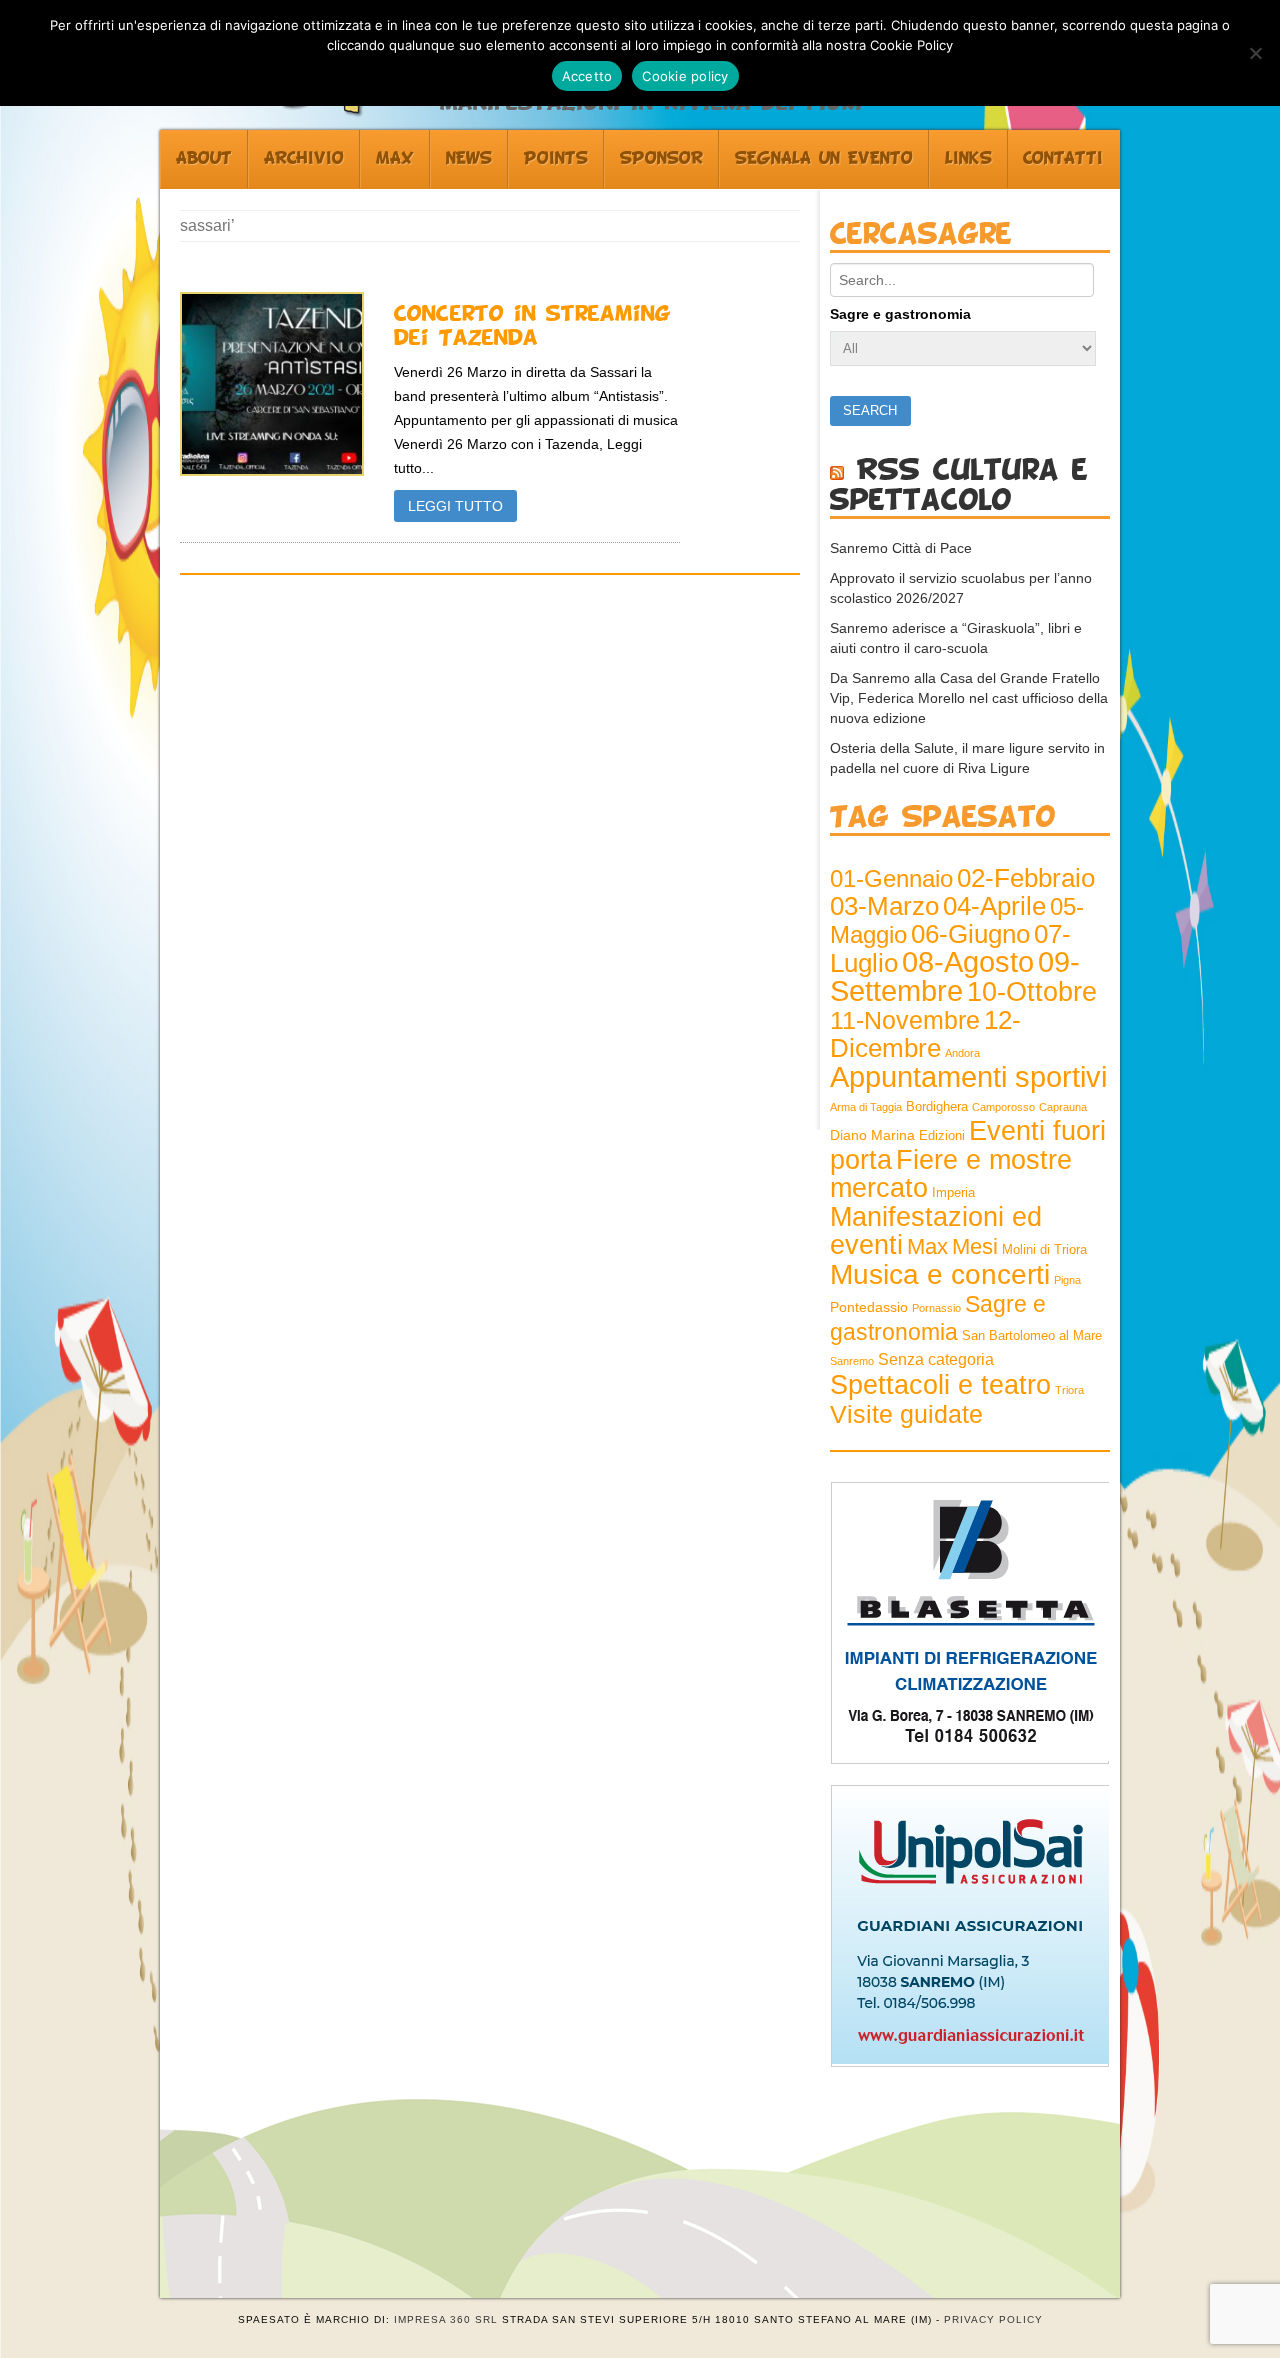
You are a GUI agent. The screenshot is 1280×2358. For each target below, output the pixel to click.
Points (556, 159)
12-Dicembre (925, 1034)
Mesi (975, 1246)
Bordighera (937, 1107)
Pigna (1067, 1280)
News (469, 159)
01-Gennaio (891, 878)
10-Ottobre (1032, 992)
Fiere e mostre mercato (951, 1174)
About (204, 159)
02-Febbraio (1026, 878)
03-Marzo (884, 906)
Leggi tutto (455, 506)
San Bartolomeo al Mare (1032, 1336)
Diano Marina (872, 1135)
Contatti (1063, 159)
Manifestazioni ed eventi (936, 1230)
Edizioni (942, 1136)
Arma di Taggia (866, 1107)
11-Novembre (905, 1020)
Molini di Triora (1044, 1250)
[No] (1255, 53)
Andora (962, 1053)
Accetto (587, 76)
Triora (1069, 1390)
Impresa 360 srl (446, 2319)
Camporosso (1003, 1107)
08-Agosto (968, 962)
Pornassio (936, 1308)
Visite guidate (906, 1414)
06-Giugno (970, 934)
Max (395, 159)
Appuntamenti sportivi (968, 1076)
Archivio (304, 159)
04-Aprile (994, 906)
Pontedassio (869, 1307)
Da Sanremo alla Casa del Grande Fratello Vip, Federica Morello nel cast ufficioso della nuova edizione (969, 698)
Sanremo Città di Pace (901, 548)
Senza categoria (936, 1359)
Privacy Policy (993, 2319)
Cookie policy (685, 76)
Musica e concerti (940, 1274)
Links (968, 159)
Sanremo (852, 1361)
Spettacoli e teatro (940, 1385)
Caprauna (1063, 1107)
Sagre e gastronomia (900, 314)
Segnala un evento (824, 159)
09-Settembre (955, 976)
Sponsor (661, 159)
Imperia (953, 1193)
